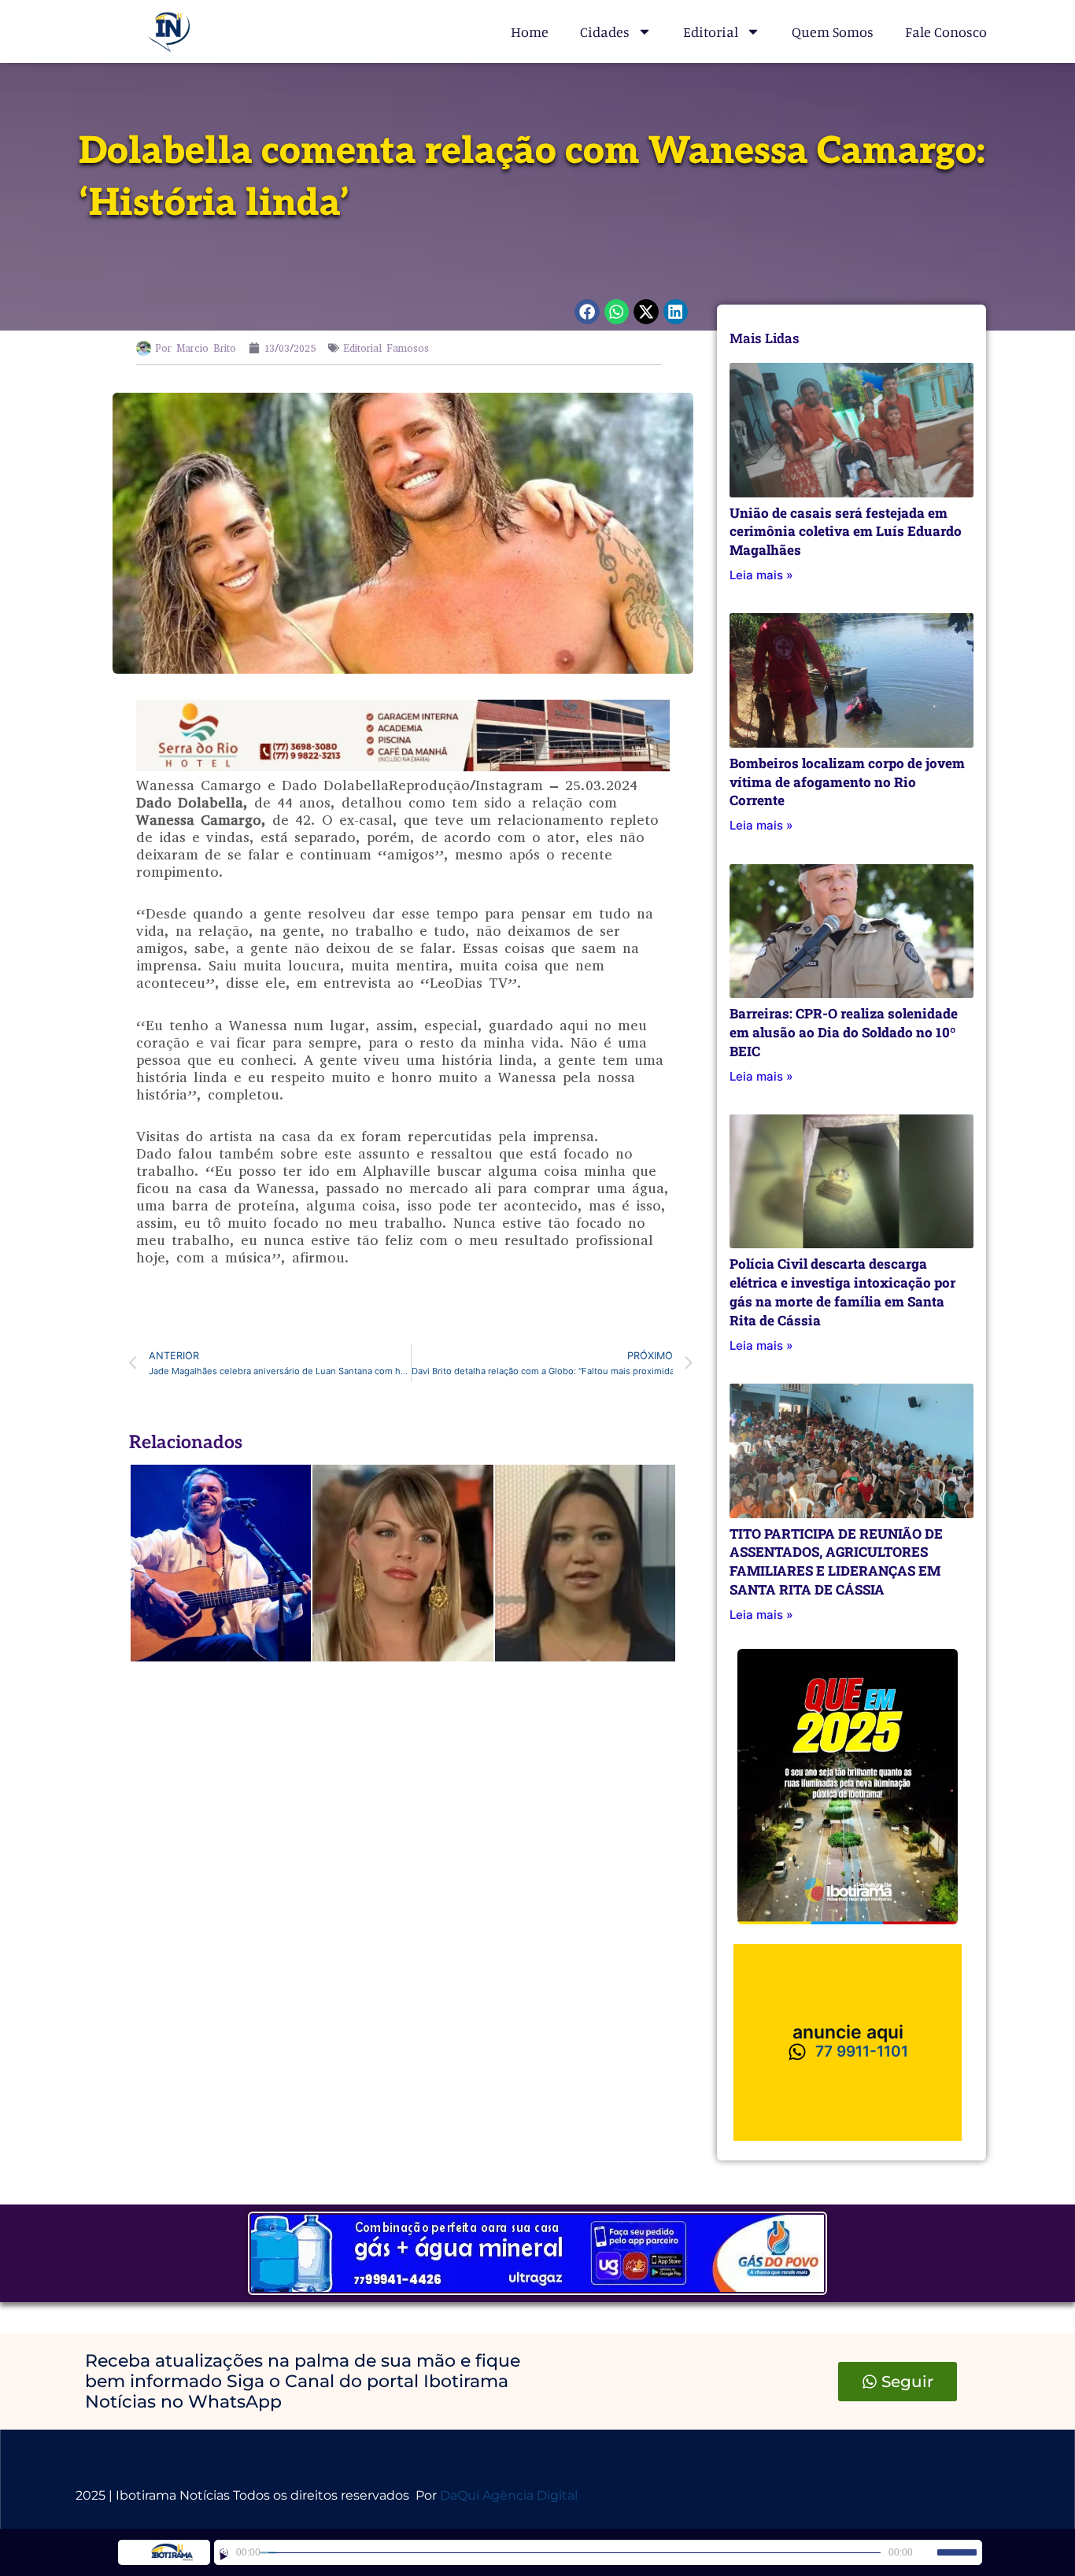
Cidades (605, 31)
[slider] (957, 2552)
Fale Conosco (946, 31)
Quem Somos (833, 31)
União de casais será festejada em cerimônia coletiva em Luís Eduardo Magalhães (846, 532)
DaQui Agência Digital (509, 2495)
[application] (598, 2552)
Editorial (711, 31)
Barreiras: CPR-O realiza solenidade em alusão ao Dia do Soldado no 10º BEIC (844, 1032)
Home (530, 31)
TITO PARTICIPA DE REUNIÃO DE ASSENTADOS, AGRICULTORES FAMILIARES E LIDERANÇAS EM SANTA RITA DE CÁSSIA (836, 1561)
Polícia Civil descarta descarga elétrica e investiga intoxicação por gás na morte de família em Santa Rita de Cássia (842, 1292)
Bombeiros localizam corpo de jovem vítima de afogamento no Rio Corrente (847, 782)
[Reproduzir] (224, 2553)
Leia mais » (761, 575)
